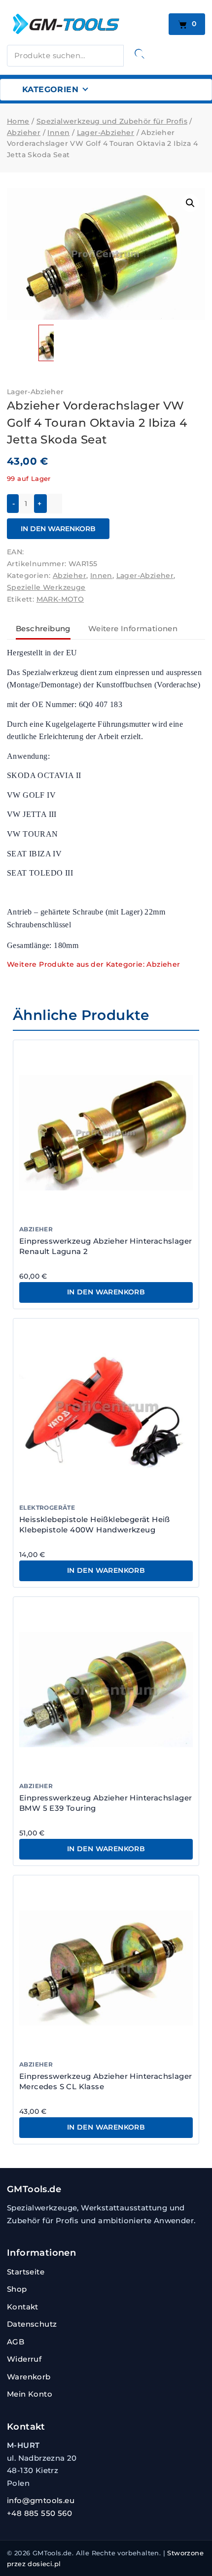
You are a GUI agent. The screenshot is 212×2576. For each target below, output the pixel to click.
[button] (190, 203)
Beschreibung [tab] (43, 628)
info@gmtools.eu (41, 2500)
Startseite (26, 2272)
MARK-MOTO (60, 599)
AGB (16, 2342)
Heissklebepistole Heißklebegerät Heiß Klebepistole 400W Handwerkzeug (95, 1524)
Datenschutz (32, 2324)
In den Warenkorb (58, 529)
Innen (101, 576)
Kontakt (23, 2307)
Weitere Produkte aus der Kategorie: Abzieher (94, 964)
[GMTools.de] (85, 24)
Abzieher (70, 576)
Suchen (140, 54)
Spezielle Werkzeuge (46, 587)
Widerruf (24, 2359)
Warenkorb (29, 2377)
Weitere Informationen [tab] (133, 628)
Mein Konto (30, 2394)
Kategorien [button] (50, 89)
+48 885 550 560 (39, 2513)
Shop (17, 2289)
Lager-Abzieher (35, 392)
